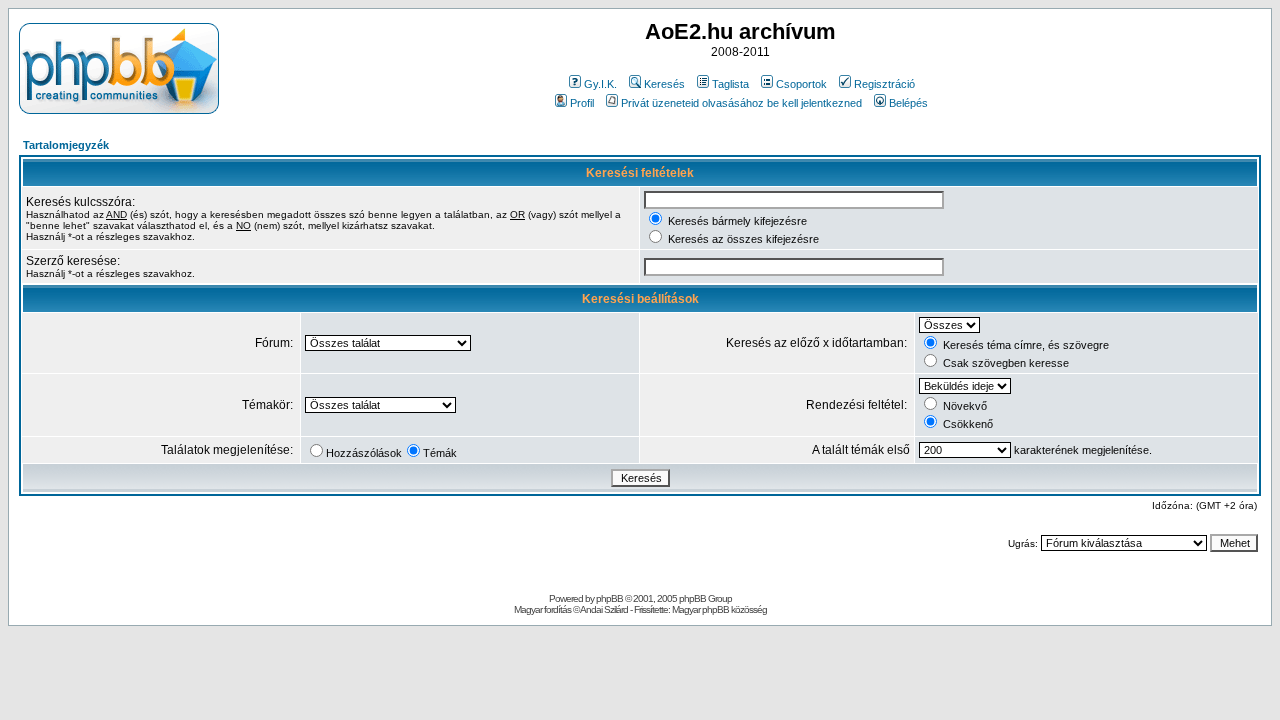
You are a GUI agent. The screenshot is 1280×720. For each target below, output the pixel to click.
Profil (582, 103)
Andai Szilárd (604, 609)
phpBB (609, 598)
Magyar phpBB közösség (719, 609)
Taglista (730, 84)
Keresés (664, 84)
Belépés (908, 103)
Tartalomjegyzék (66, 145)
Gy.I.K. (600, 84)
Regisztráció (884, 84)
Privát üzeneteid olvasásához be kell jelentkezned (741, 103)
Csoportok (801, 84)
